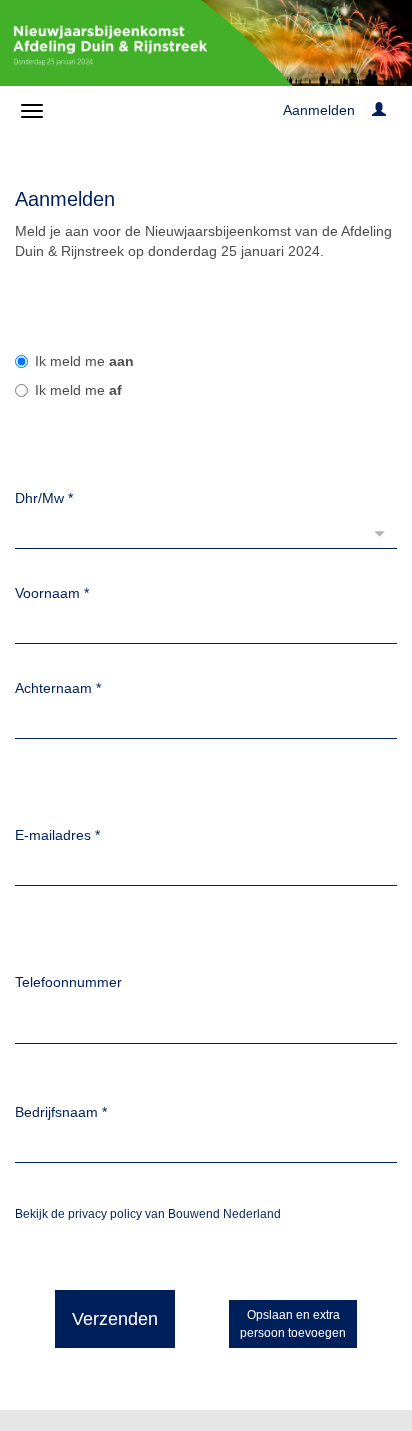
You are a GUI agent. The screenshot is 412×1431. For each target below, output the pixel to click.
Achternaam (58, 688)
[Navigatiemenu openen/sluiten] (32, 111)
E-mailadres (57, 835)
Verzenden (115, 1319)
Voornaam (52, 593)
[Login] (379, 110)
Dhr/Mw (44, 498)
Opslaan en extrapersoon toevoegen (293, 1324)
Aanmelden (319, 110)
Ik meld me (84, 361)
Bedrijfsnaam (61, 1112)
